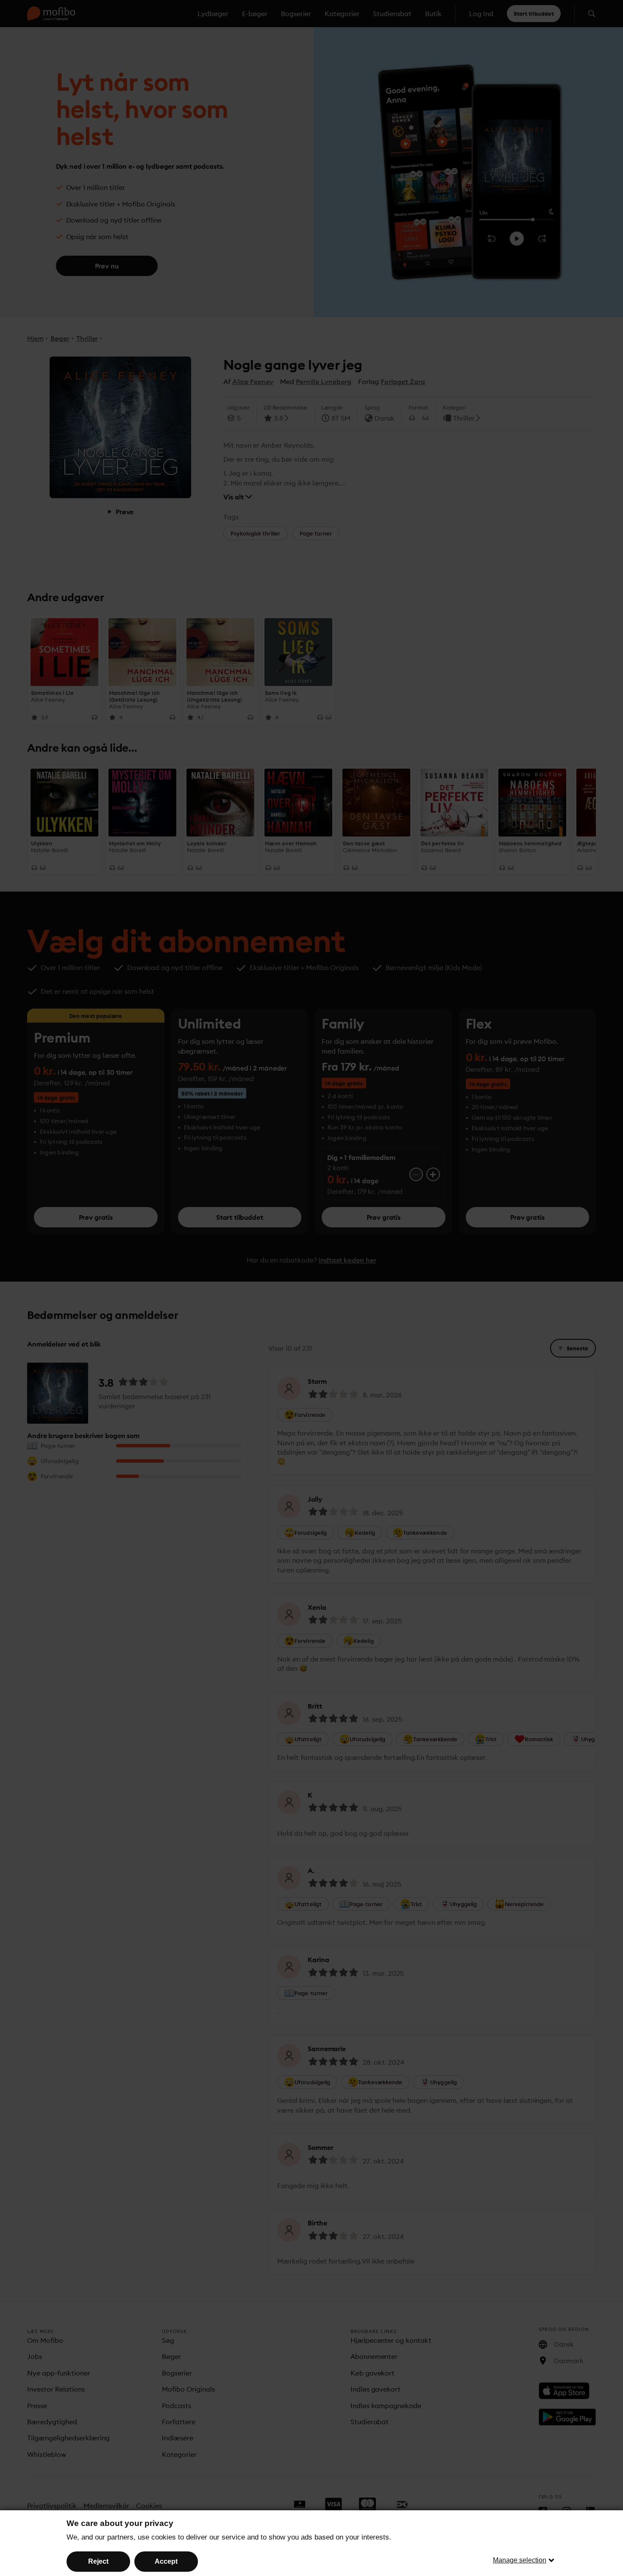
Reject (98, 2561)
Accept (166, 2561)
